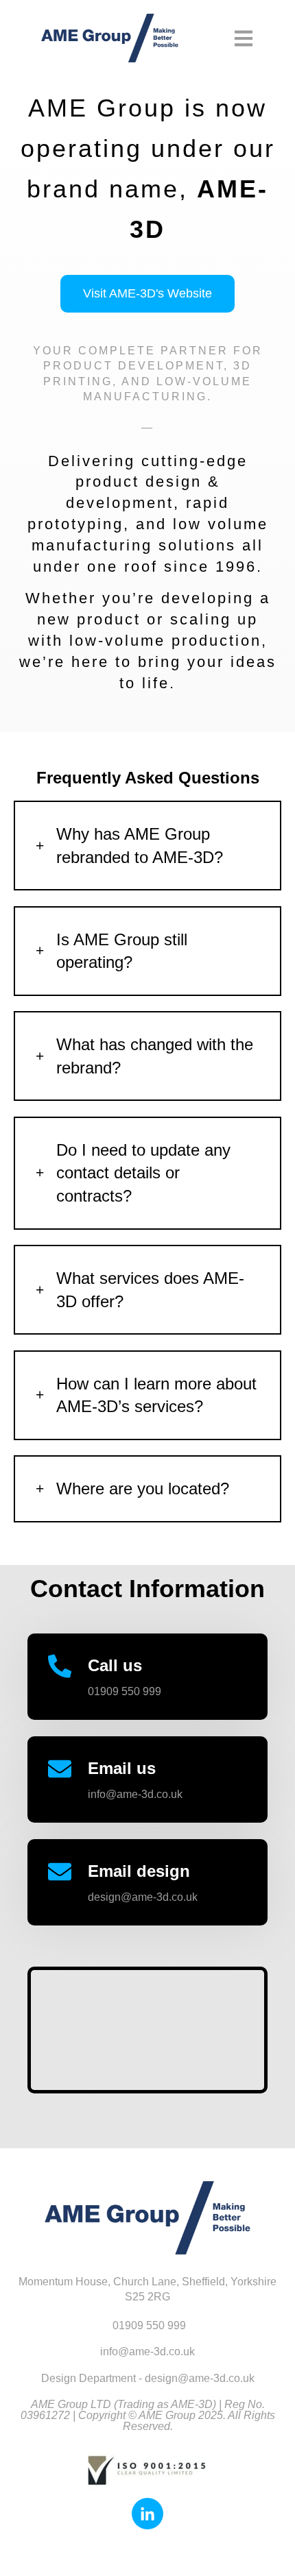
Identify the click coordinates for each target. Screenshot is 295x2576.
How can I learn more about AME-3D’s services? (156, 1395)
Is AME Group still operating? (122, 951)
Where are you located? (143, 1489)
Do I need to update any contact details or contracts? (143, 1173)
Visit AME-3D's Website (147, 293)
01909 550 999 (125, 1691)
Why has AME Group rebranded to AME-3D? (140, 846)
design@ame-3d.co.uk (143, 1897)
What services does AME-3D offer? (150, 1290)
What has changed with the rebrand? (155, 1056)
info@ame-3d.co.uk (135, 1794)
